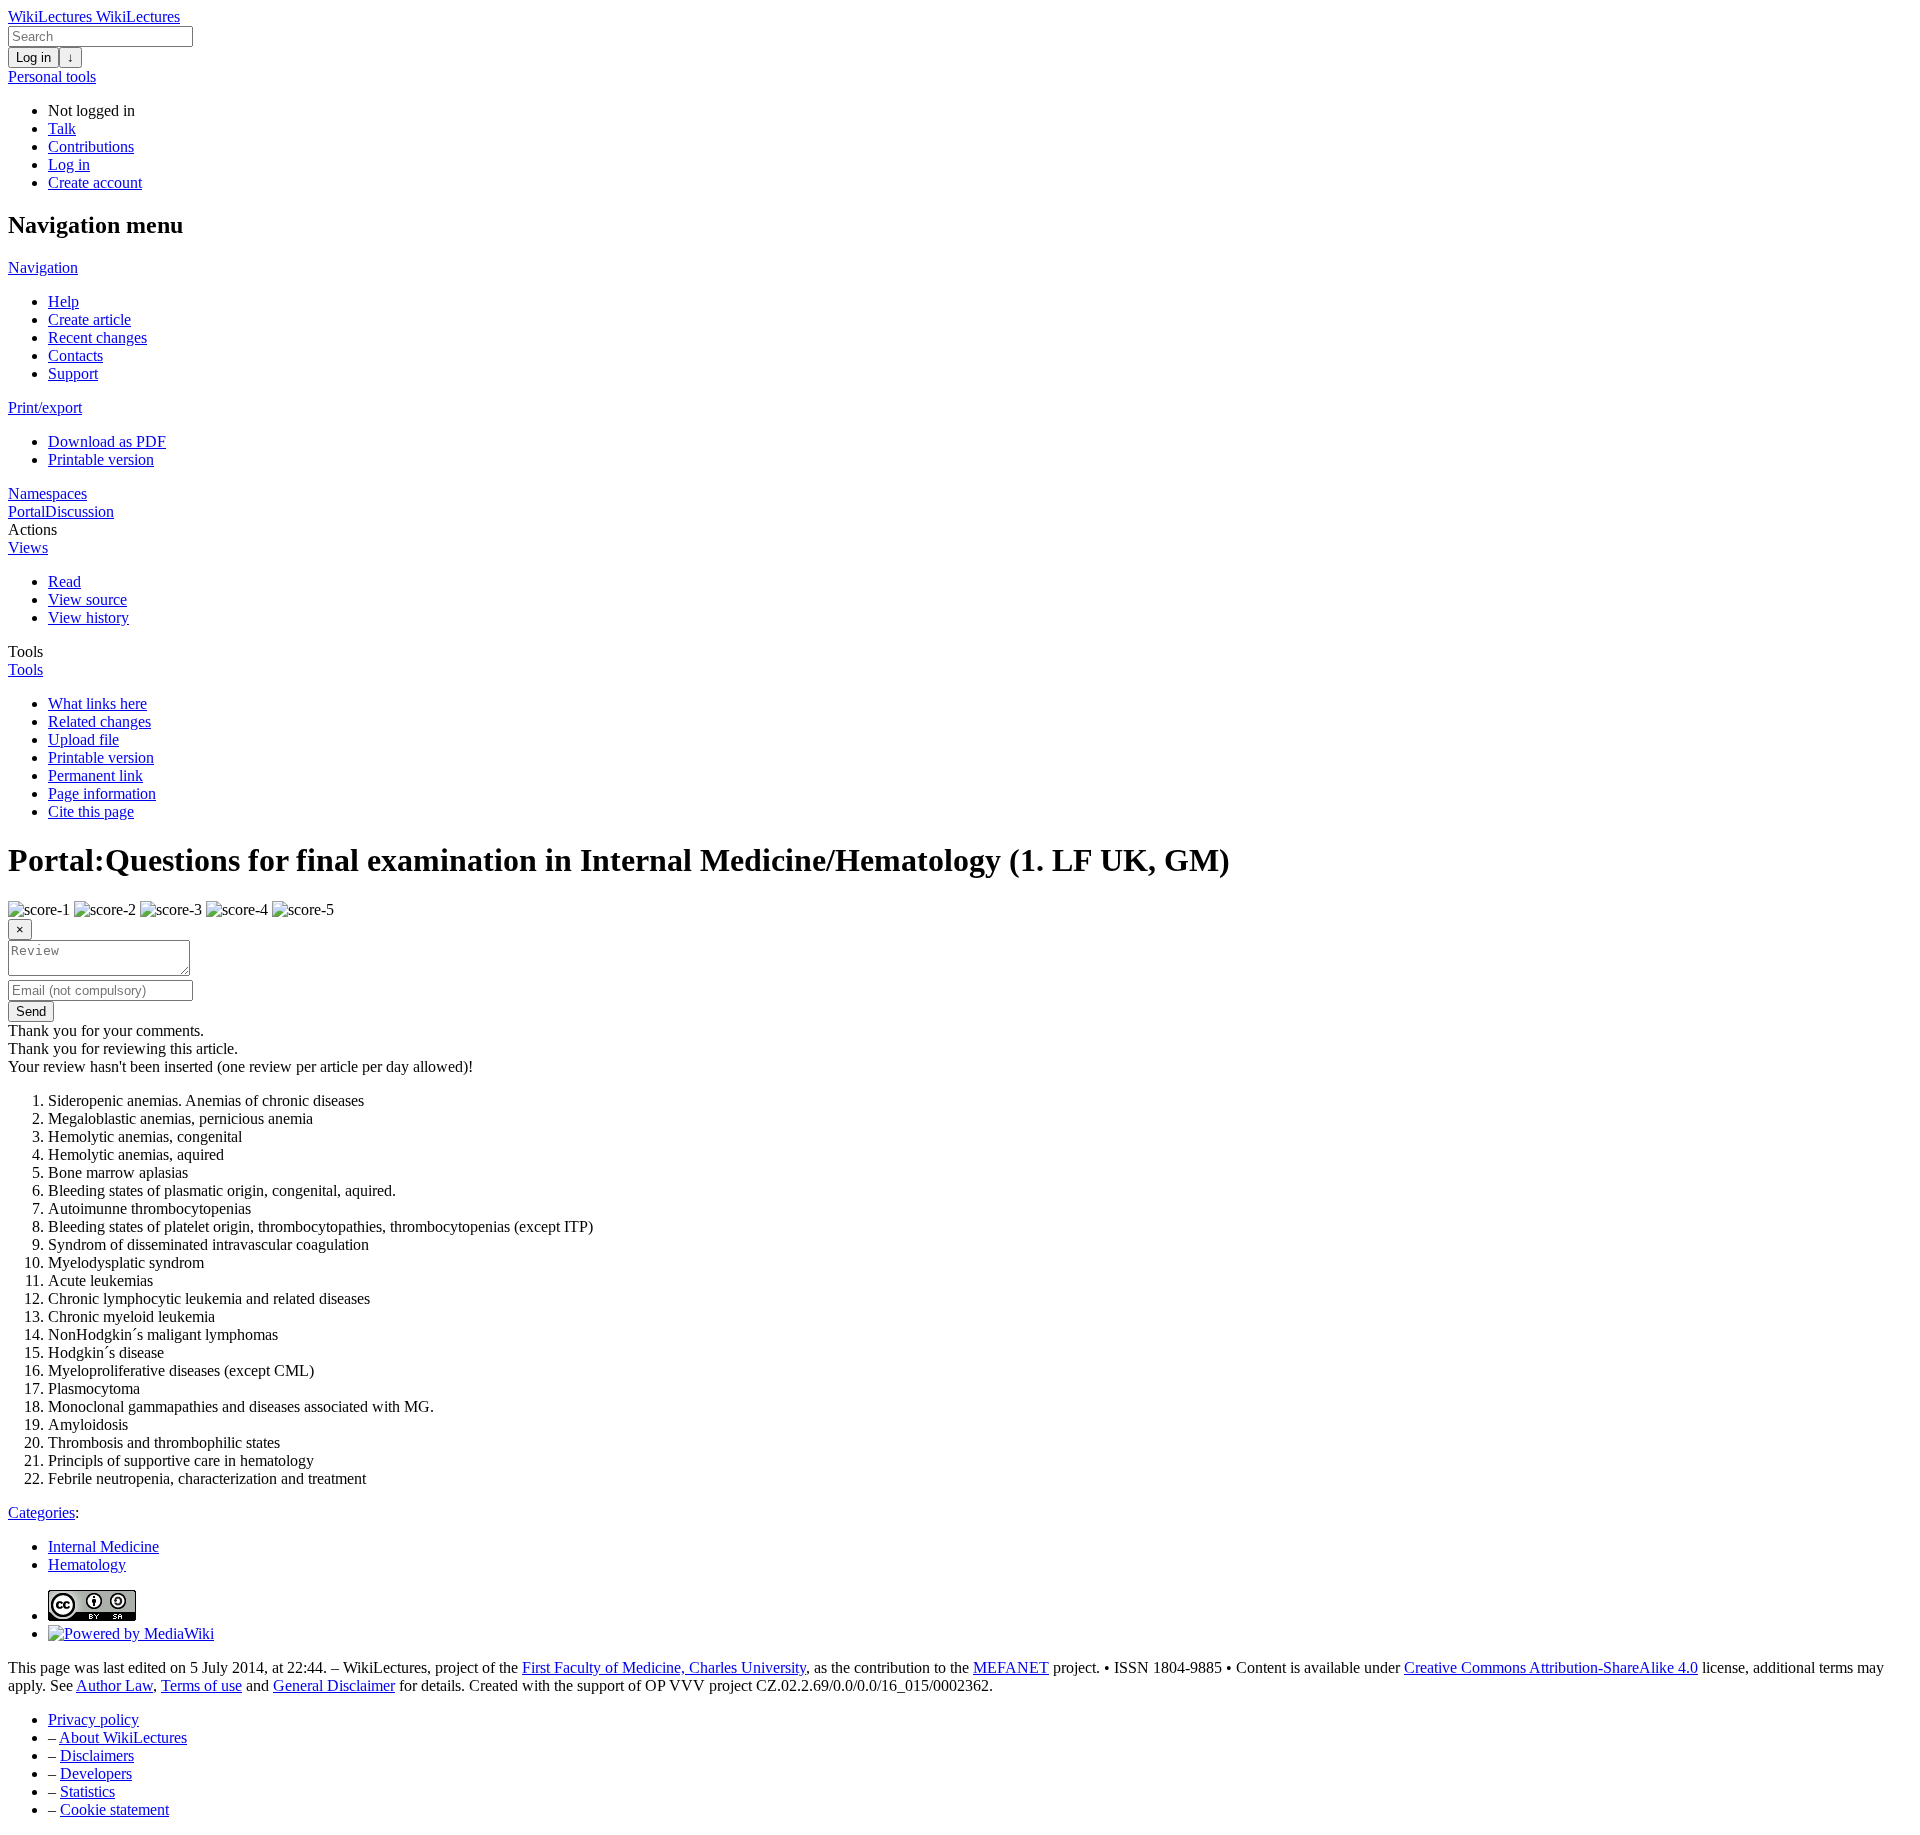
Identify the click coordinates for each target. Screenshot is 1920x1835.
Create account (95, 182)
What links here (97, 703)
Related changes (99, 721)
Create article (89, 319)
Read (64, 581)
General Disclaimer (334, 1685)
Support (73, 373)
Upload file (83, 739)
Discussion (79, 511)
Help (63, 301)
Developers (96, 1773)
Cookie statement (114, 1809)
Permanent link (95, 775)
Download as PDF (107, 441)
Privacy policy (93, 1719)
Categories (41, 1512)
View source (87, 599)
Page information (102, 793)
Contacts (75, 355)
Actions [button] (32, 529)
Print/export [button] (45, 407)
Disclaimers (97, 1755)
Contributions (91, 146)
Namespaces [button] (47, 493)
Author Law (114, 1685)
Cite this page (91, 811)
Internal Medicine (103, 1546)
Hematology (87, 1564)
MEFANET (1011, 1667)
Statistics (87, 1791)
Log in (33, 57)
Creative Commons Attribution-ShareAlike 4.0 (1551, 1667)
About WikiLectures (123, 1737)
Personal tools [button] (52, 76)
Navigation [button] (43, 267)
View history (88, 617)
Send (31, 1011)
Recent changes (97, 337)
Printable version (101, 459)
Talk (62, 128)
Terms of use (201, 1685)
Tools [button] (25, 651)
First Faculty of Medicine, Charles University (664, 1667)
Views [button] (28, 547)
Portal (26, 511)
